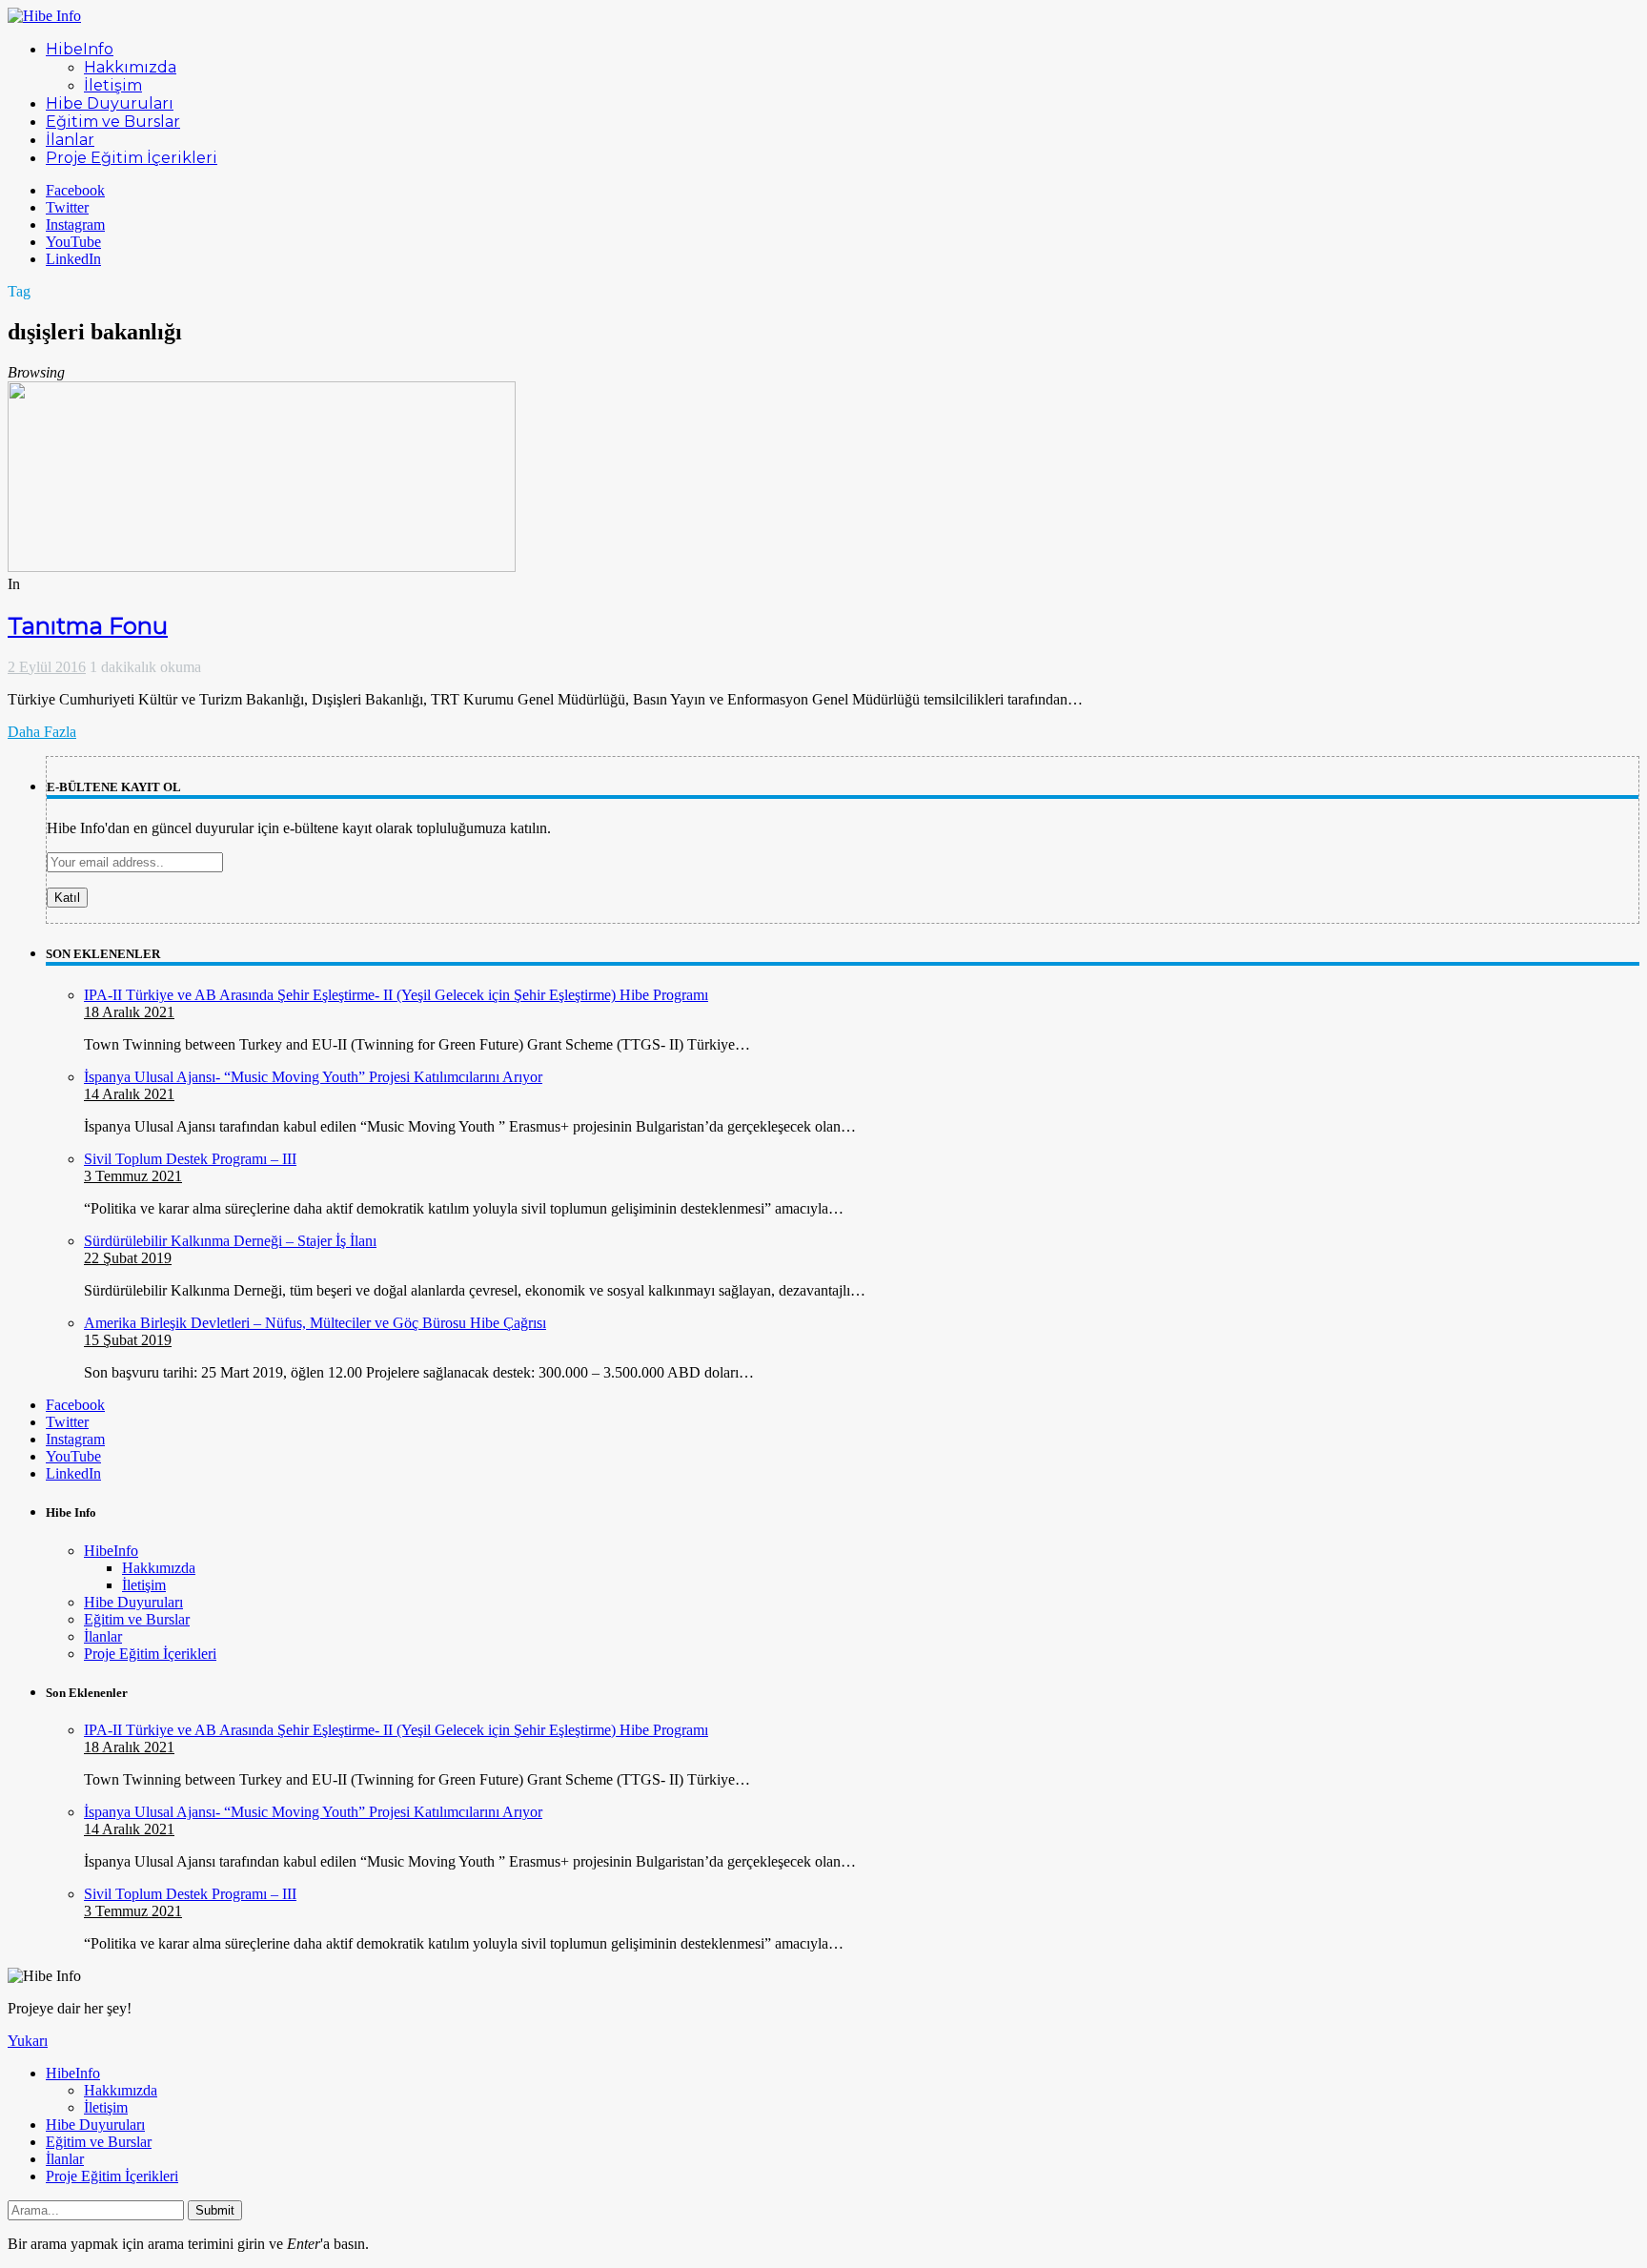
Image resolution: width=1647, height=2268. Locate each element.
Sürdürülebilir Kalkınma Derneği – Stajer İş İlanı (230, 1241)
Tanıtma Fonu (88, 626)
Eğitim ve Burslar (137, 1619)
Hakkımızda (159, 1568)
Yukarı (28, 2041)
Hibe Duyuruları (133, 1602)
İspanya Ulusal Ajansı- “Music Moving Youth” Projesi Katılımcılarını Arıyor (313, 1077)
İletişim (144, 1585)
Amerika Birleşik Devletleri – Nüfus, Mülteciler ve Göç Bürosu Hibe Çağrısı (315, 1323)
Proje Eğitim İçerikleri (150, 1654)
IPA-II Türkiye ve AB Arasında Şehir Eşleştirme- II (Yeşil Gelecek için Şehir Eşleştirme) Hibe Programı (396, 995)
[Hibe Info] (44, 16)
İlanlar (103, 1636)
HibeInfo (111, 1551)
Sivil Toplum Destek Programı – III (190, 1159)
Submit (215, 2210)
